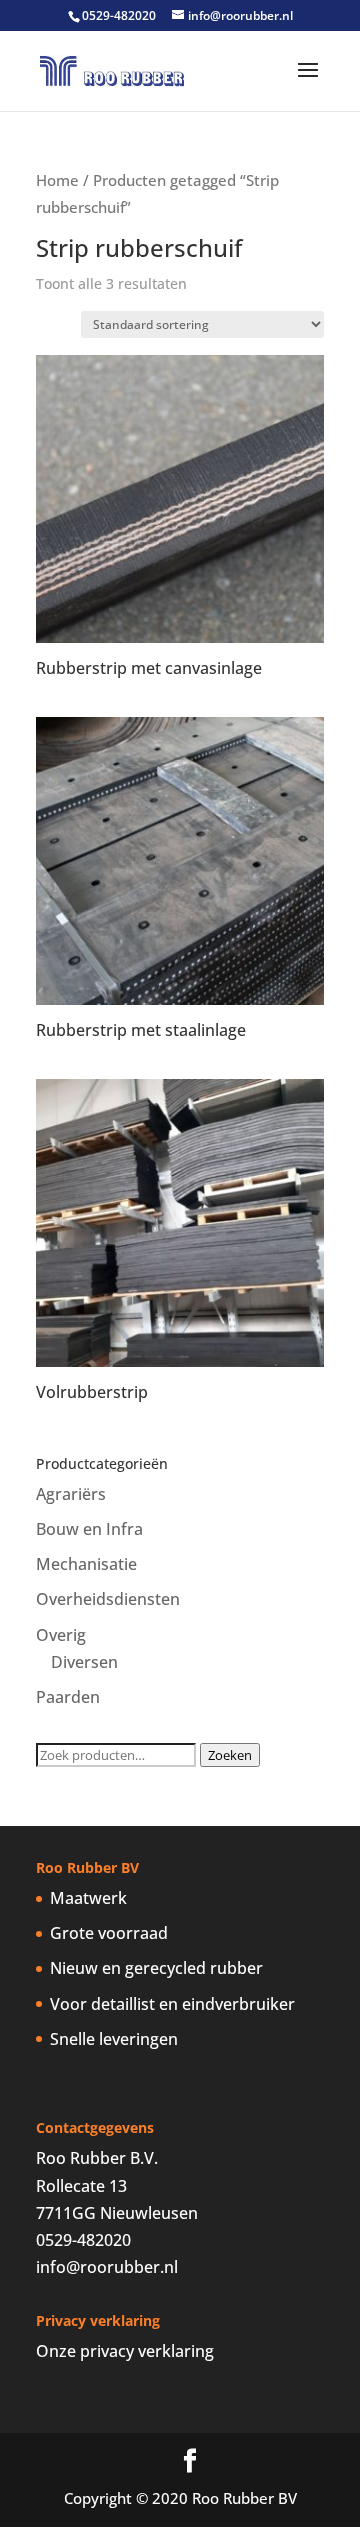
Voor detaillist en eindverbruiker (172, 2004)
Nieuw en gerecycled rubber (156, 1968)
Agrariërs (71, 1494)
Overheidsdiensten (108, 1599)
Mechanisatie (86, 1564)
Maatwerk (88, 1898)
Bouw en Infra (89, 1529)
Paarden (68, 1697)
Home (57, 180)
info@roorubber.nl (107, 2267)
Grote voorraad (109, 1933)
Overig (61, 1635)
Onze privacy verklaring (125, 2351)
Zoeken (230, 1755)
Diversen (84, 1662)
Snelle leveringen (114, 2039)
